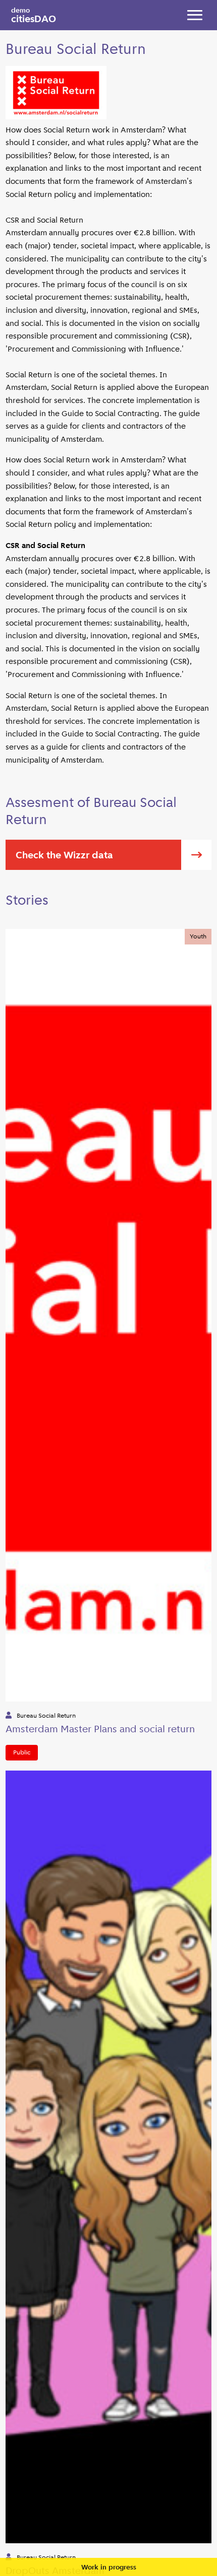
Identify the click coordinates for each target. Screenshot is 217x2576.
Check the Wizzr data (64, 855)
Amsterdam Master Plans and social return (100, 1729)
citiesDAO (34, 15)
